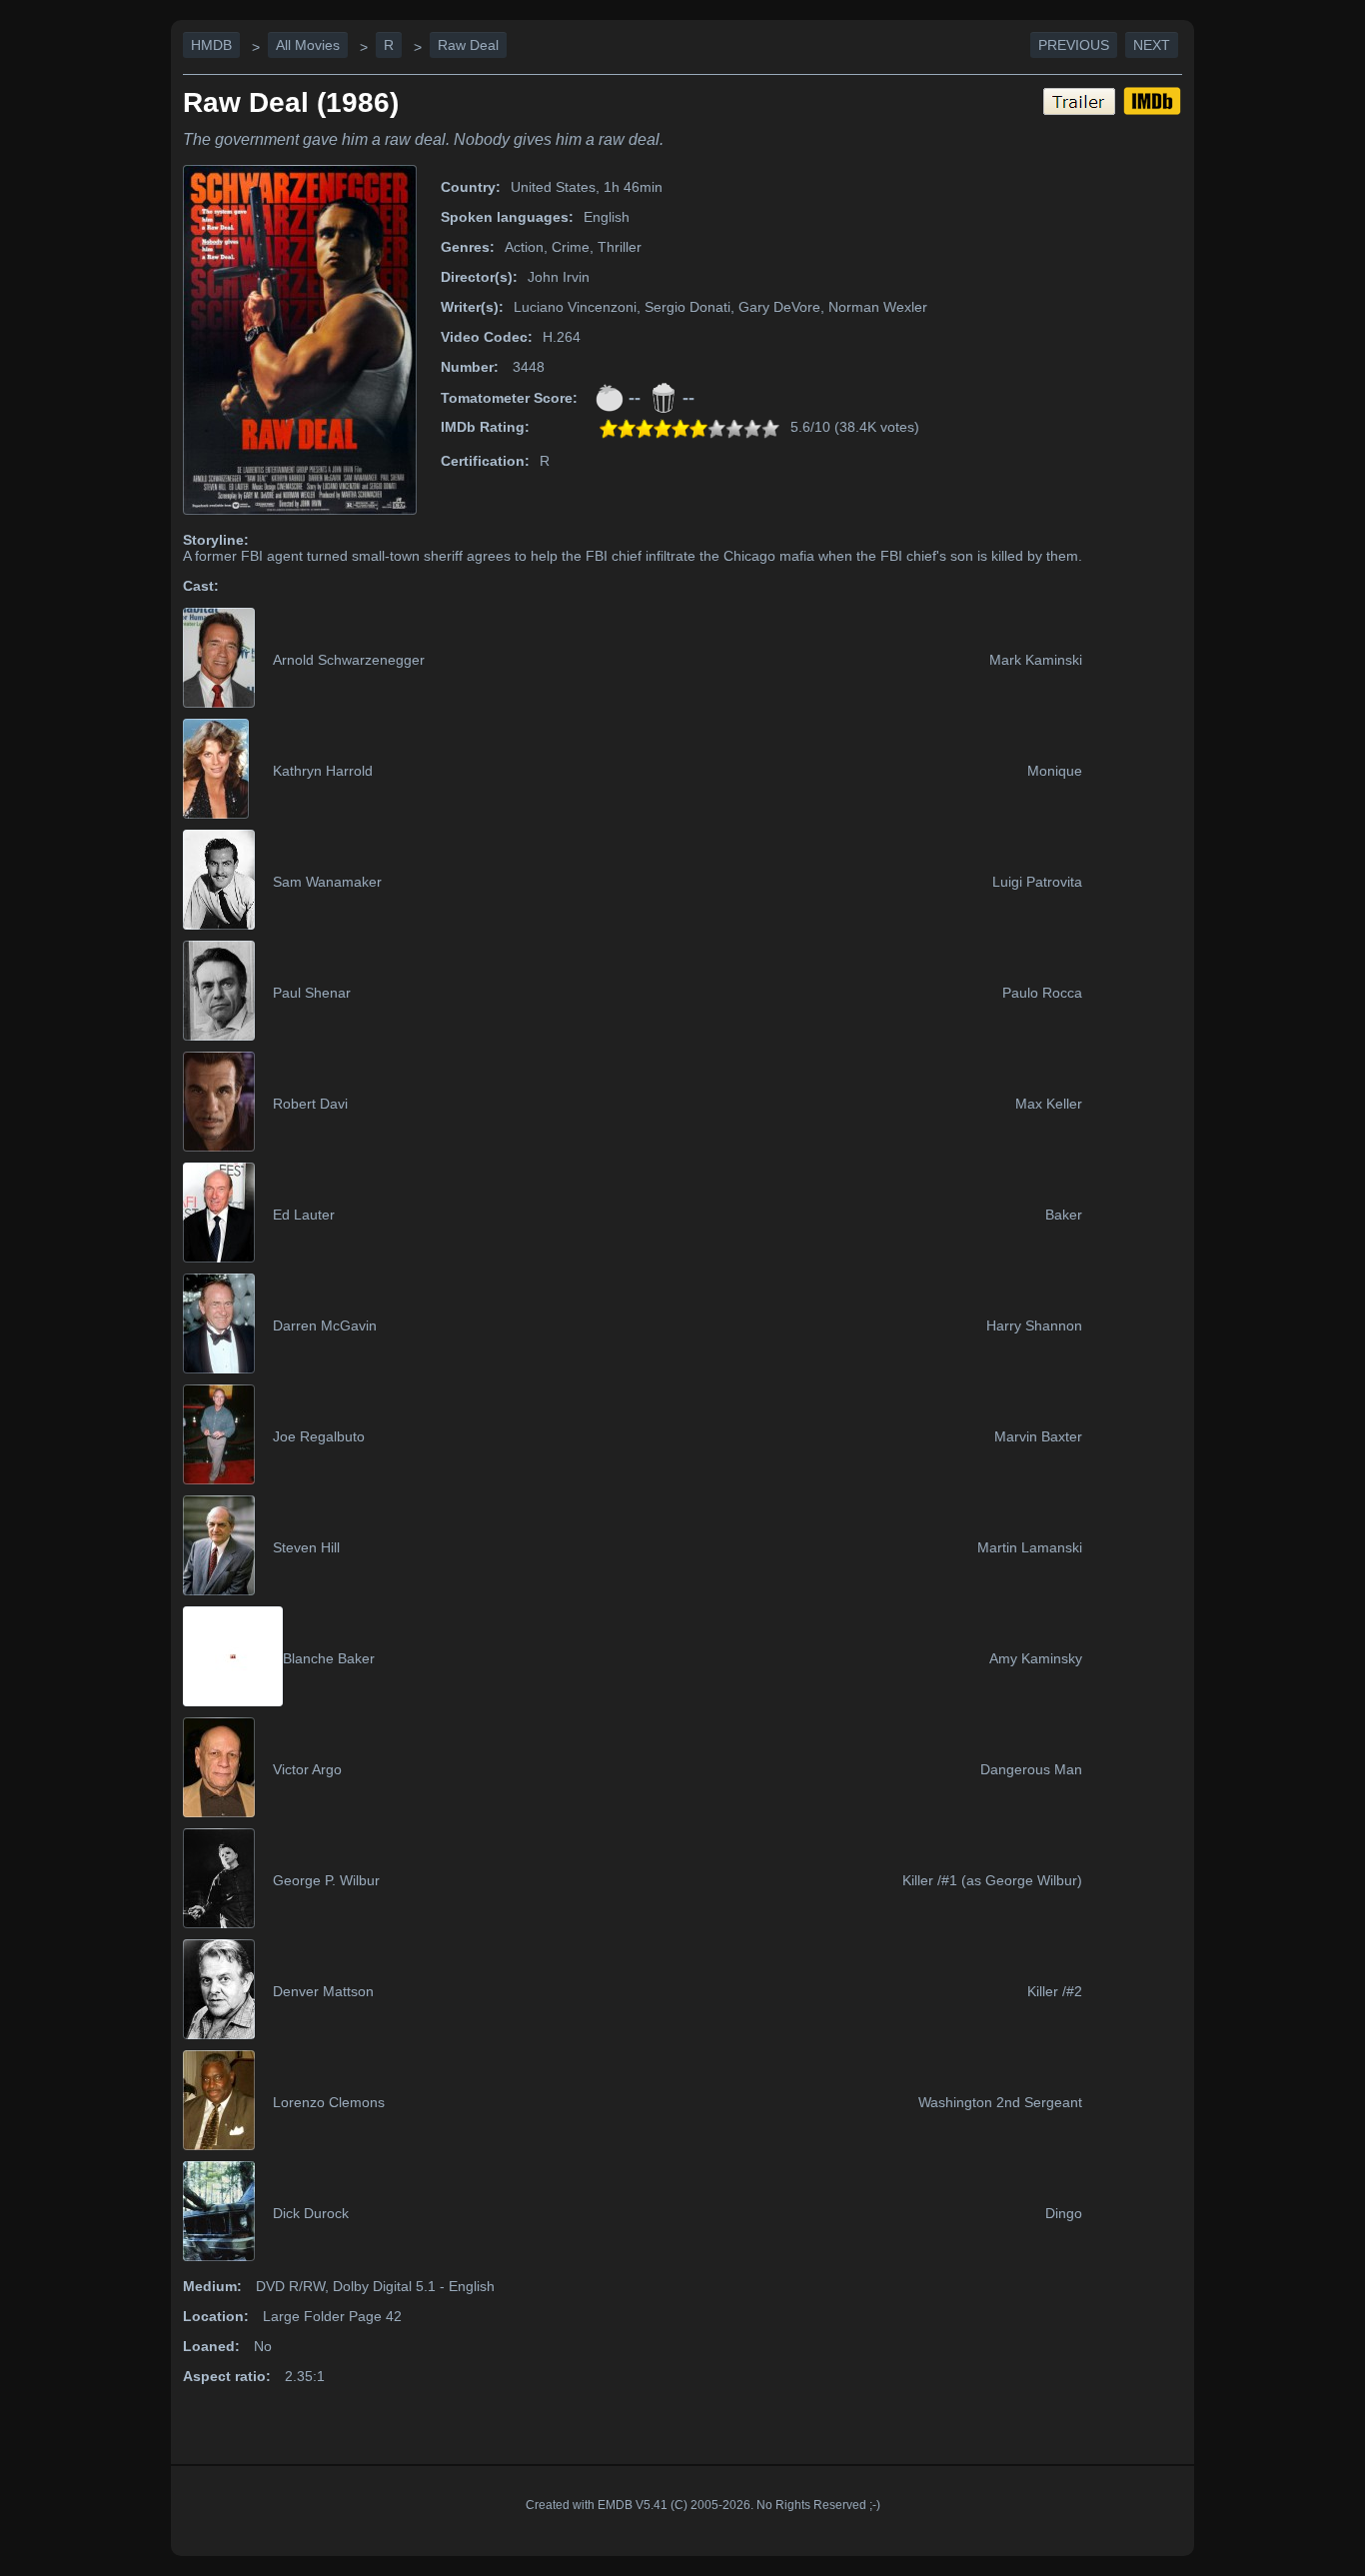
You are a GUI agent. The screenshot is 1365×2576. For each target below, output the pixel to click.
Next (1152, 45)
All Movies (308, 45)
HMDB (211, 45)
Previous (1074, 45)
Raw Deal (468, 45)
